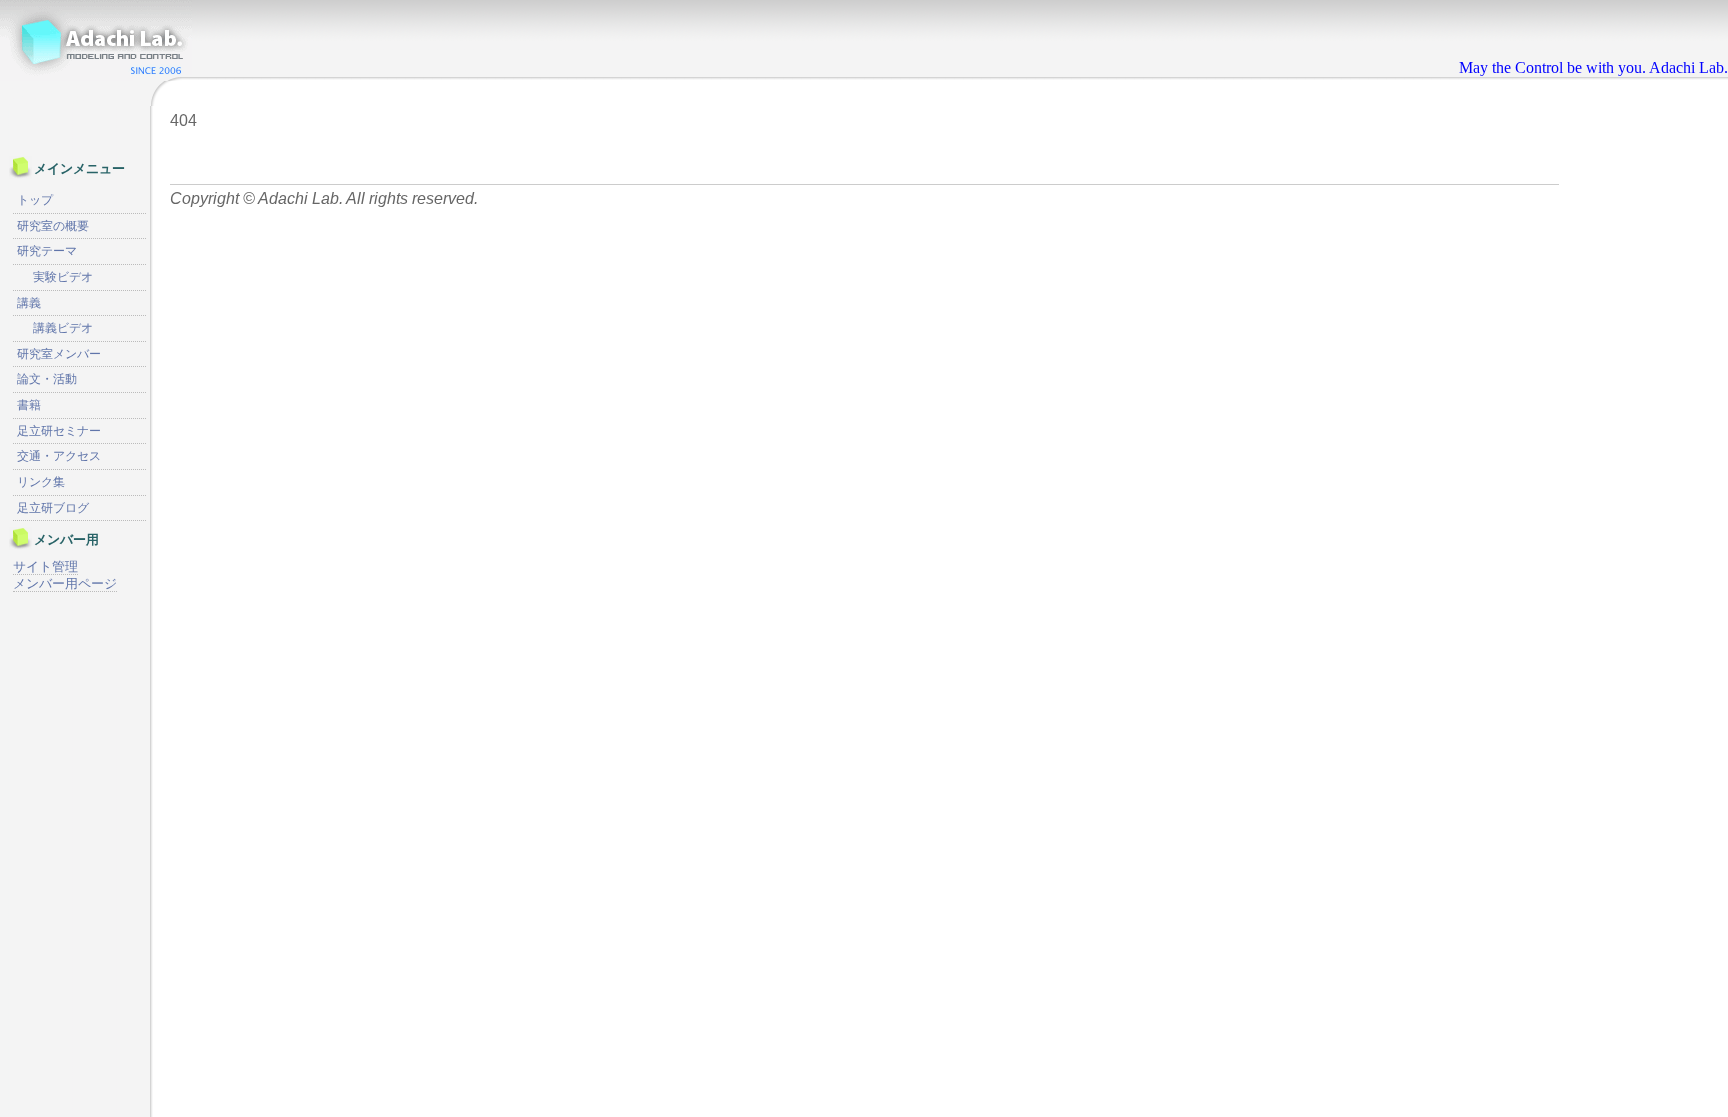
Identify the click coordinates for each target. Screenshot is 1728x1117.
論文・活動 (47, 379)
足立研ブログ (53, 508)
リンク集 (41, 482)
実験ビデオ (63, 277)
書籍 (29, 405)
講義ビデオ (63, 328)
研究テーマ (47, 251)
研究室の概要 (53, 226)
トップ (35, 200)
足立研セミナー (59, 431)
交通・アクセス (59, 456)
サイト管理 (45, 566)
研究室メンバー (59, 354)
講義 (29, 303)
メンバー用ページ (65, 583)
